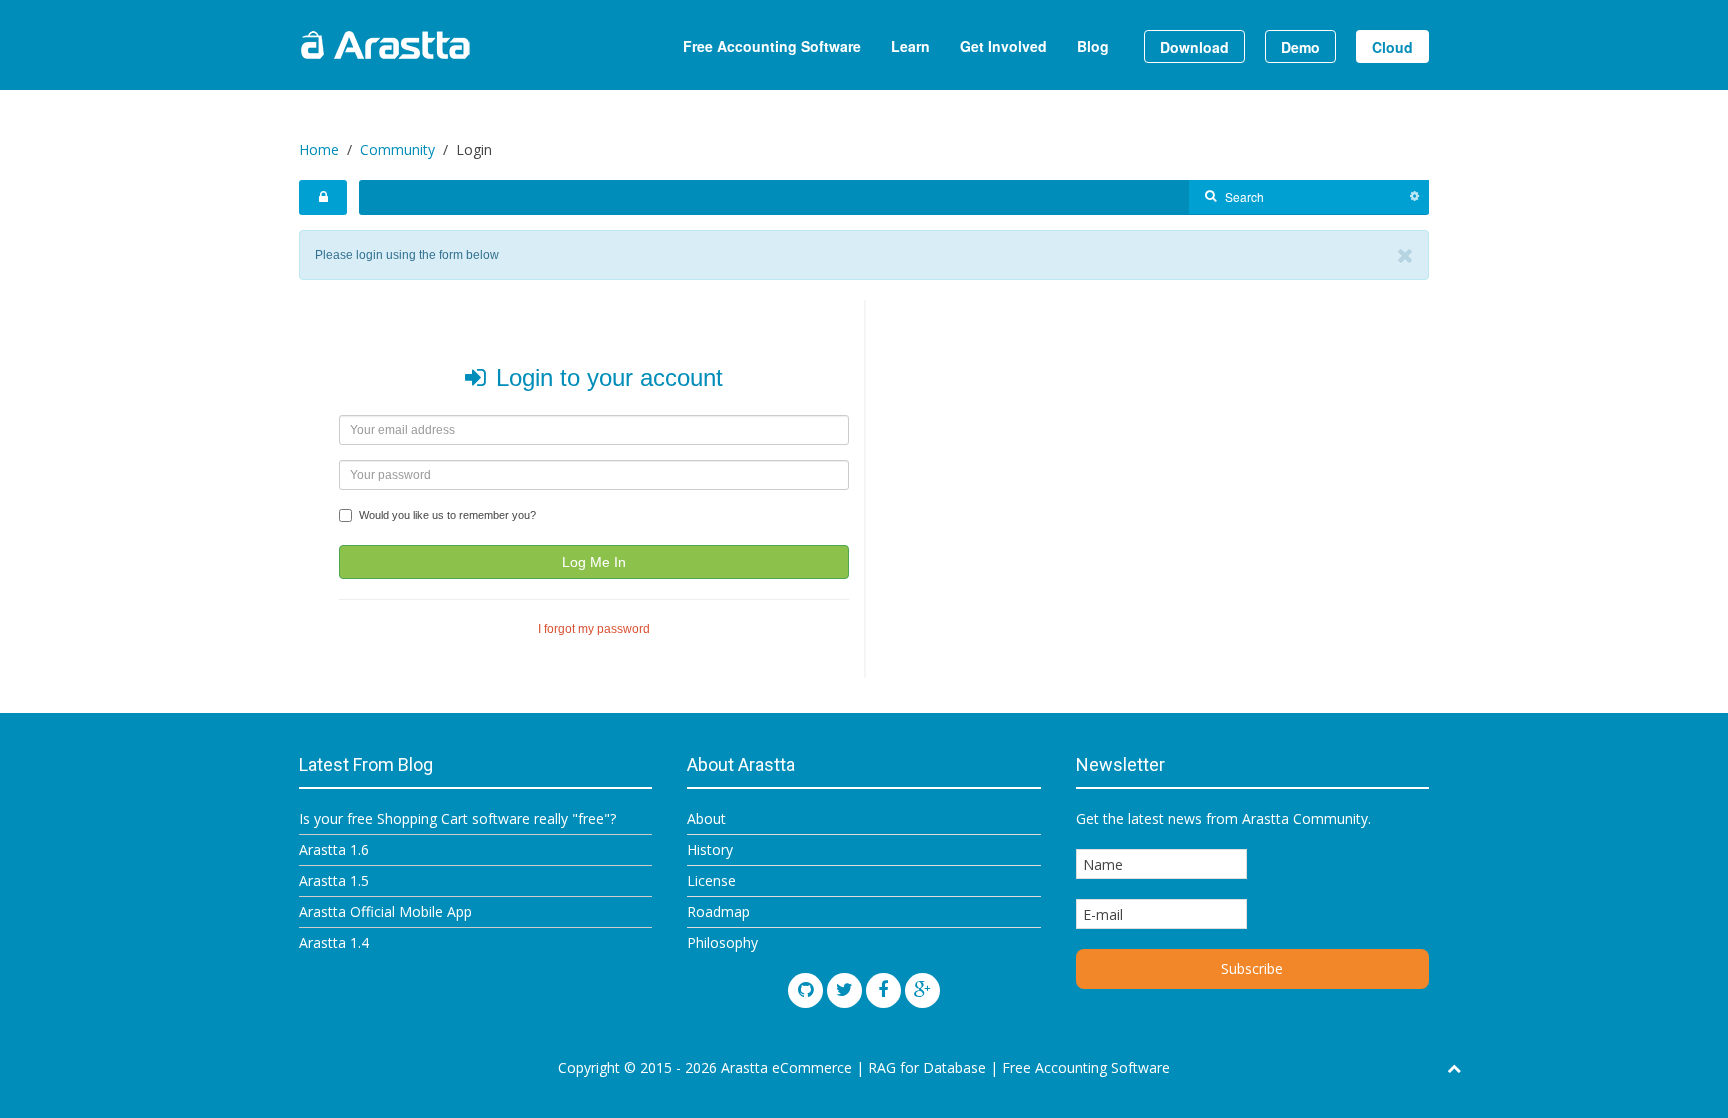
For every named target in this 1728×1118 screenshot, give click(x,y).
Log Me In (594, 562)
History (710, 849)
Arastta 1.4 (334, 942)
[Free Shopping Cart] (434, 45)
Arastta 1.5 (334, 880)
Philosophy (722, 942)
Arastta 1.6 (334, 849)
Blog (1093, 46)
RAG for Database (927, 1067)
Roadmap (718, 911)
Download (1194, 47)
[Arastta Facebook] (883, 990)
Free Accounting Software (772, 46)
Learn (910, 46)
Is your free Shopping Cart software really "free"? (457, 818)
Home (319, 149)
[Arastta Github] (805, 990)
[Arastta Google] (922, 990)
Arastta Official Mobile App (385, 911)
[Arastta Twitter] (844, 990)
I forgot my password (594, 629)
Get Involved (1003, 46)
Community (397, 149)
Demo (1300, 47)
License (711, 880)
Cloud (1392, 47)
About (706, 818)
